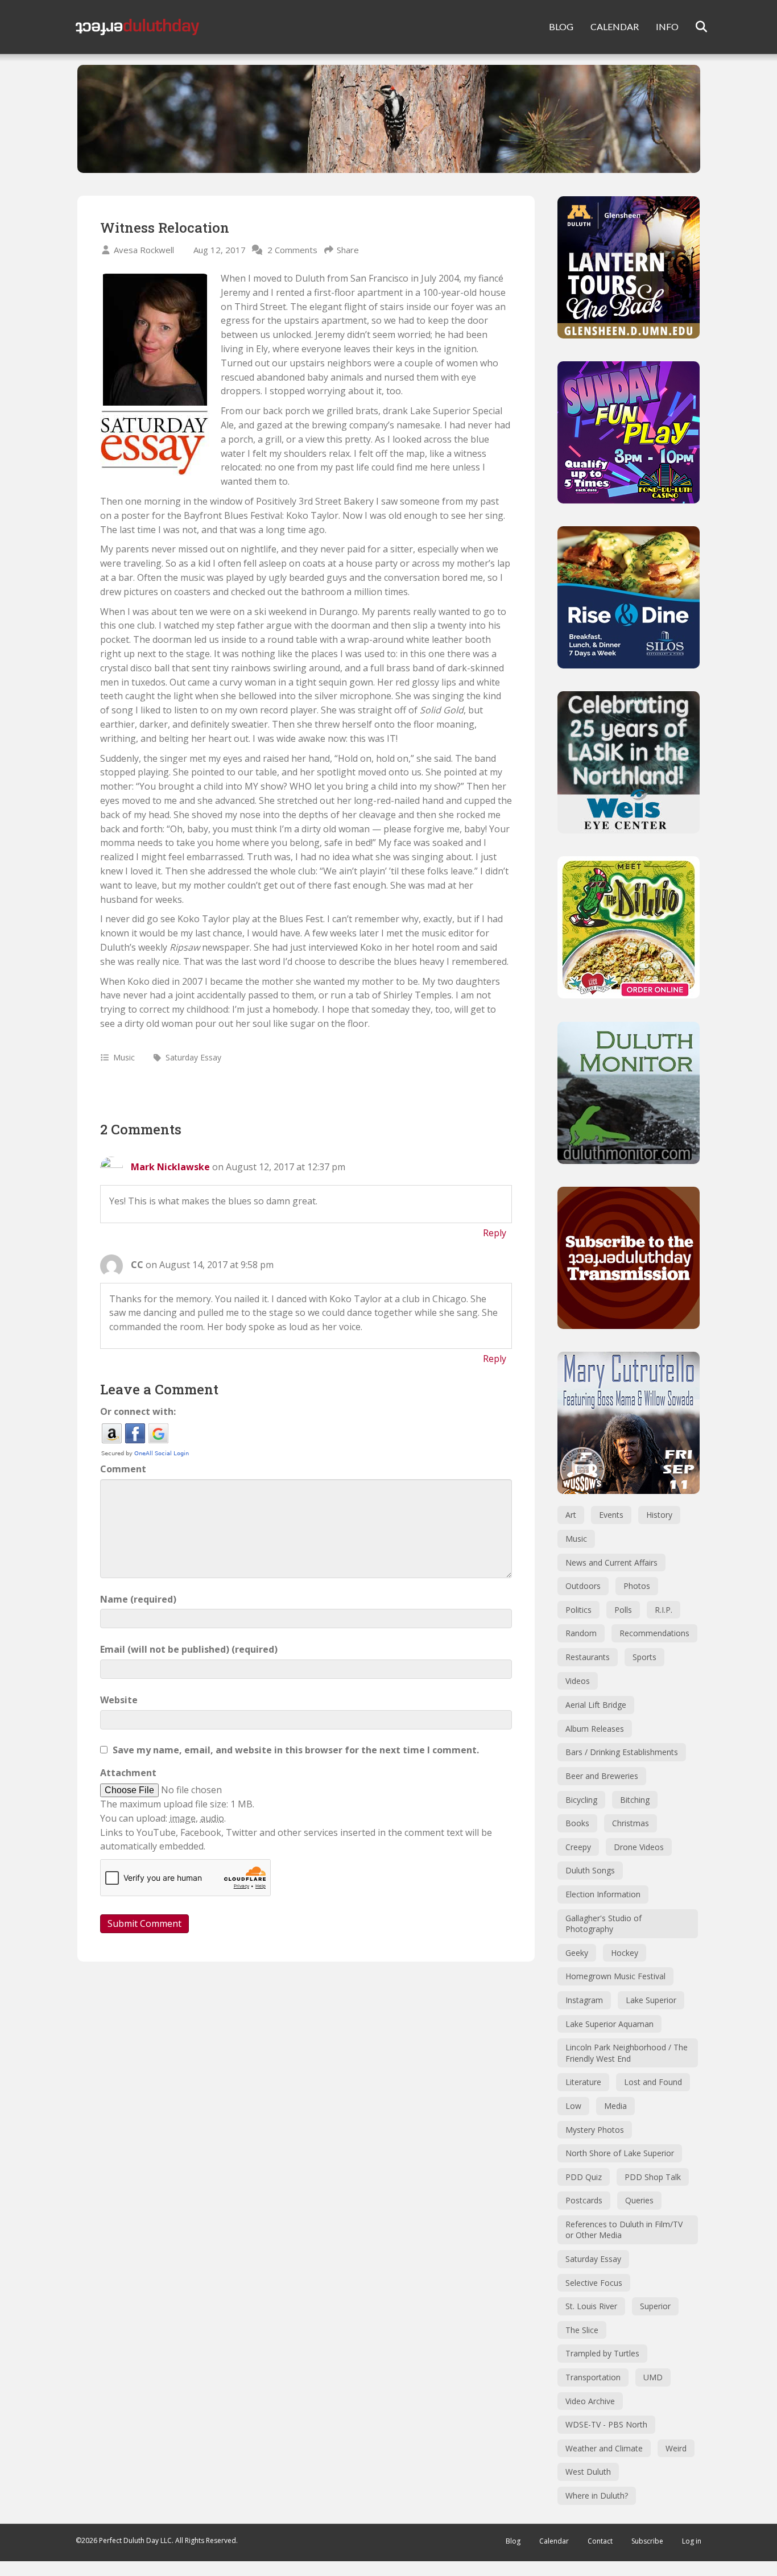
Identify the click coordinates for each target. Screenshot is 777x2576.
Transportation (593, 2377)
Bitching (635, 1800)
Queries (639, 2200)
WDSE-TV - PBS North (606, 2424)
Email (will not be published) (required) (189, 1649)
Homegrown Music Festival (615, 1976)
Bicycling (581, 1800)
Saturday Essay (193, 1057)
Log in (692, 2541)
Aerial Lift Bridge (596, 1705)
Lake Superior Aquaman (609, 2024)
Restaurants (588, 1657)
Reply (495, 1233)
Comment (123, 1469)
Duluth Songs (590, 1870)
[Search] (694, 27)
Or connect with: (138, 1411)
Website (119, 1700)
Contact (600, 2541)
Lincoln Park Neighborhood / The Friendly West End (627, 2053)
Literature (583, 2082)
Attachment (128, 1773)
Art (571, 1515)
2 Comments (292, 250)
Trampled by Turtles (602, 2353)
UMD (653, 2377)
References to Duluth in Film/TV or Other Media (624, 2230)
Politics (578, 1610)
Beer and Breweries (602, 1776)
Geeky (577, 1953)
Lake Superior (651, 2000)
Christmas (631, 1823)
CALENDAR (615, 26)
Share (348, 250)
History (659, 1515)
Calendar (554, 2541)
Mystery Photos (595, 2130)
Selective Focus (594, 2283)
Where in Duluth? (597, 2495)
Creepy (578, 1847)
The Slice (582, 2330)
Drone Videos (639, 1847)
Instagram (584, 2000)
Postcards (584, 2200)
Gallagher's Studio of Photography (604, 1924)
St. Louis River (591, 2306)
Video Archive (590, 2401)
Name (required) (138, 1599)
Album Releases (595, 1729)
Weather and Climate (604, 2448)
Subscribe (647, 2541)
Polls (623, 1610)
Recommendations (654, 1633)
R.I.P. (664, 1610)
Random (581, 1633)
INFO (667, 26)
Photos (637, 1586)
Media (615, 2106)
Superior (655, 2306)
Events (611, 1515)
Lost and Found (653, 2082)
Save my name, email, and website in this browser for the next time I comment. (296, 1750)
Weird (676, 2448)
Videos (578, 1681)
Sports (644, 1657)
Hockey (625, 1953)
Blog (513, 2541)
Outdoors (583, 1586)
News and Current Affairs (611, 1562)
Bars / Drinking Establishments (622, 1752)
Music (124, 1057)
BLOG (561, 26)
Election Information (603, 1894)
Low (573, 2106)
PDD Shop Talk (653, 2177)
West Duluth (588, 2472)
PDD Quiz (584, 2177)
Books (577, 1823)
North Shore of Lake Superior (620, 2153)
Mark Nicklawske (170, 1167)
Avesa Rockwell (144, 250)
